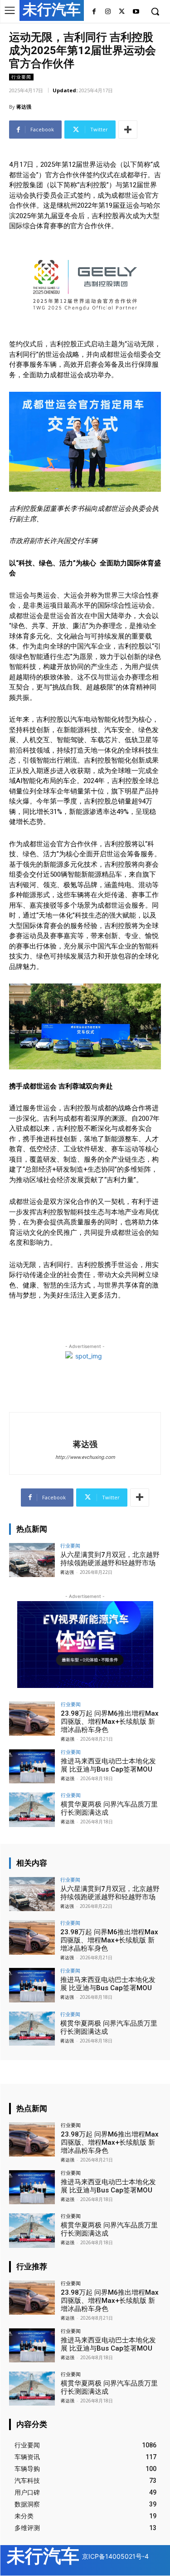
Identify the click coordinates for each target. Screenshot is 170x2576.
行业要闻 (21, 77)
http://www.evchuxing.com (85, 1457)
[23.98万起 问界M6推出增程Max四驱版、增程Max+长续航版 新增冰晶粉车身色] (32, 1719)
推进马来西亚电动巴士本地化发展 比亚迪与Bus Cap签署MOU (108, 1765)
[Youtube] (136, 12)
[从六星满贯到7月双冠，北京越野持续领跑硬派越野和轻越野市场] (32, 1560)
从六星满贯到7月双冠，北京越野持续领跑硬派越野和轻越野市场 (110, 1559)
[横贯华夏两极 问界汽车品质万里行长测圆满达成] (32, 1810)
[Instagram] (108, 12)
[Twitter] (122, 12)
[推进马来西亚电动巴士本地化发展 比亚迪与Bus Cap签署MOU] (32, 1766)
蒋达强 (24, 107)
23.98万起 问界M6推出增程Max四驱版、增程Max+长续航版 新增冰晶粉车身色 (110, 1722)
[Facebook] (94, 12)
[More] (128, 130)
